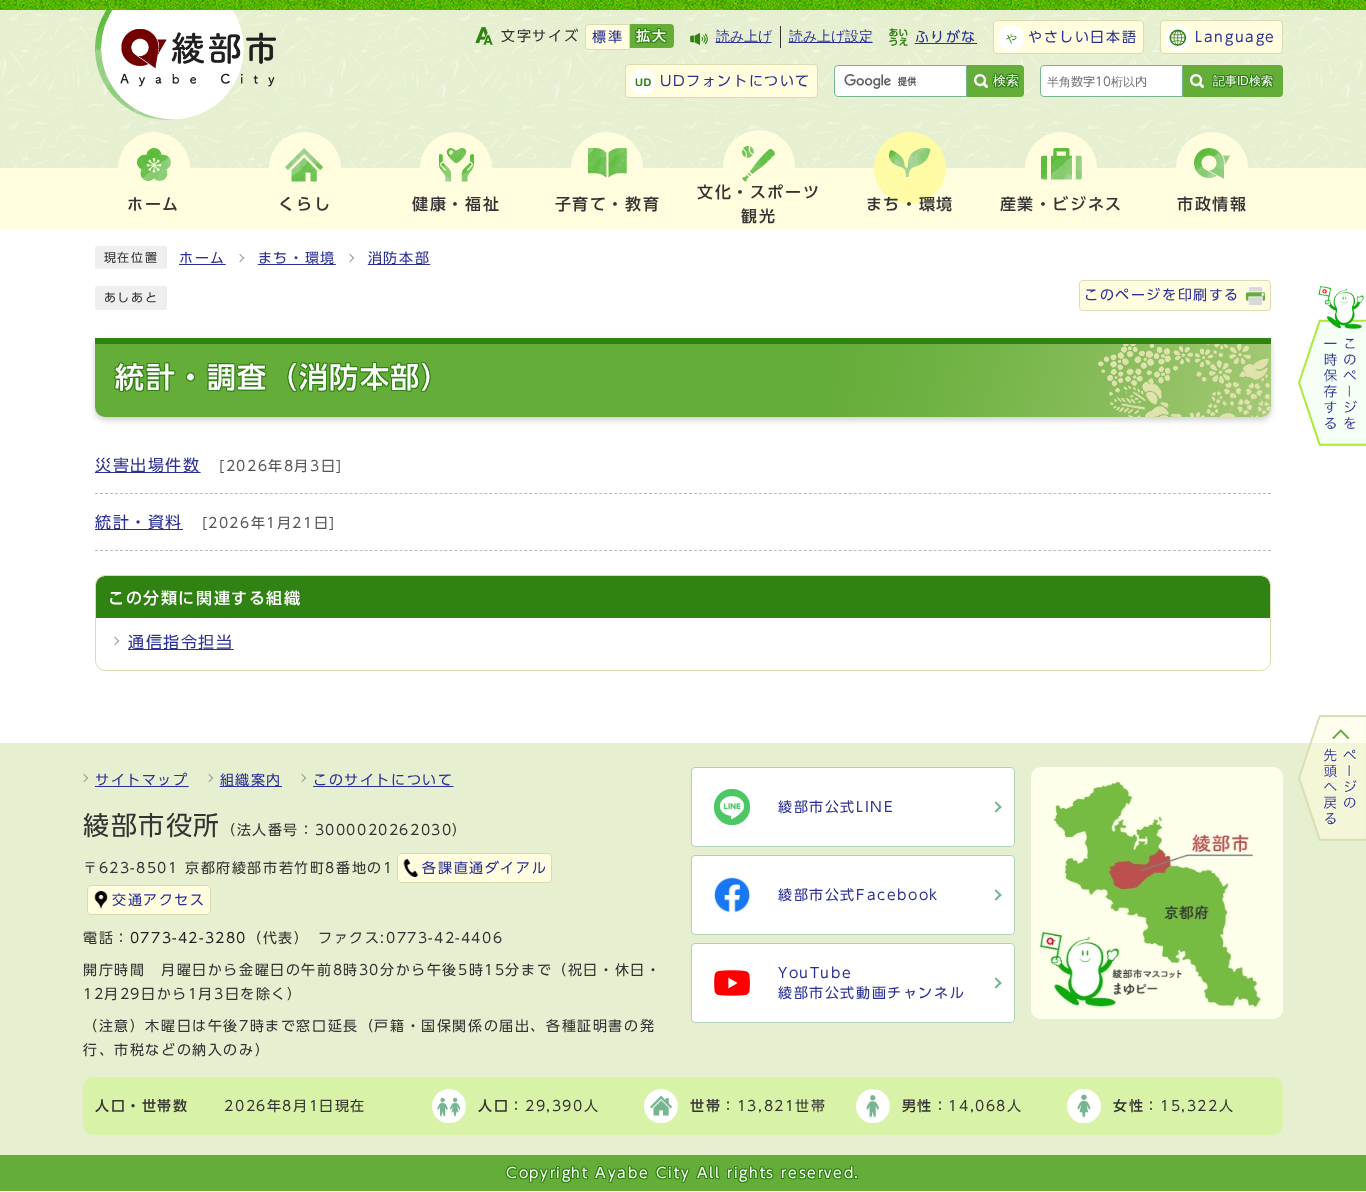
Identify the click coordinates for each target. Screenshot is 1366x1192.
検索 (1006, 80)
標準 (607, 37)
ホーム (202, 258)
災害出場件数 (148, 465)
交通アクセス (159, 900)
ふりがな (946, 37)
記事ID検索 (1243, 81)
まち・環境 (297, 258)
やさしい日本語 (1082, 37)
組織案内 (251, 780)
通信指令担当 (181, 642)
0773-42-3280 (188, 938)
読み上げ (744, 36)
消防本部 (399, 258)
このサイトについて (383, 780)
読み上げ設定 (831, 36)
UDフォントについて (735, 81)
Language (1235, 37)
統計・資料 (139, 522)
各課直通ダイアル (484, 868)
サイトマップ (142, 780)
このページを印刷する (1162, 295)
